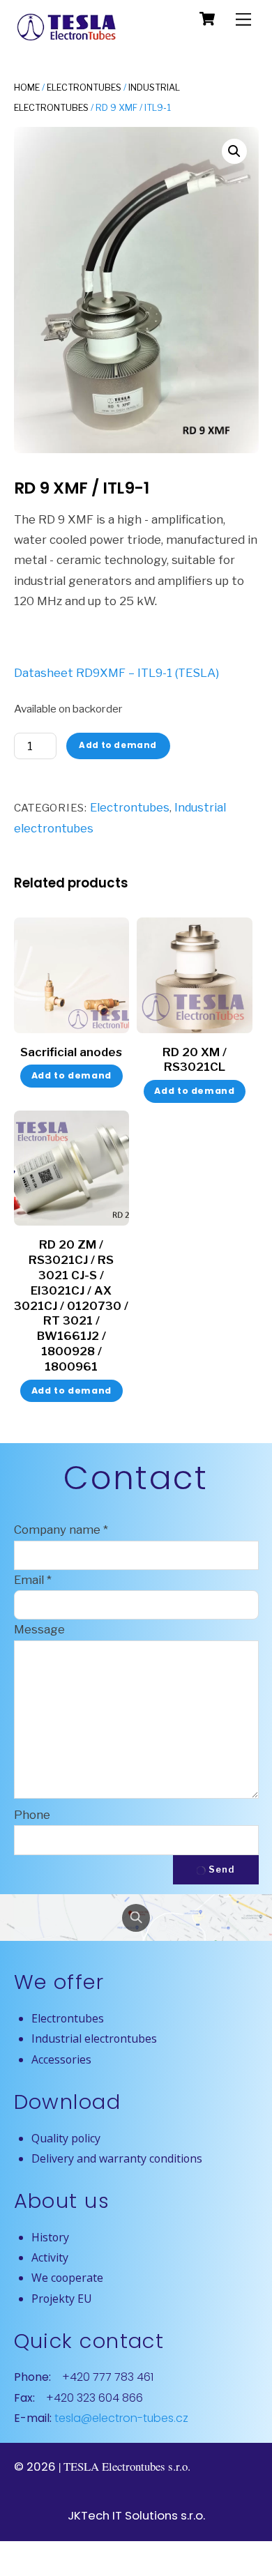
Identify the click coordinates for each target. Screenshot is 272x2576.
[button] (234, 151)
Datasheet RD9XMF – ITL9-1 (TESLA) (116, 673)
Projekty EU (62, 2299)
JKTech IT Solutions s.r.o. (136, 2515)
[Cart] (207, 19)
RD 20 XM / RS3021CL (195, 1060)
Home (27, 87)
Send (221, 1869)
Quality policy (66, 2138)
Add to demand (118, 745)
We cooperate (67, 2278)
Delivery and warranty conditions (117, 2158)
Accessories (61, 2059)
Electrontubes (84, 87)
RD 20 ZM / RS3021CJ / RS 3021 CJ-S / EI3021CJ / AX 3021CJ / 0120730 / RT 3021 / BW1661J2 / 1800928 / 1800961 (71, 1305)
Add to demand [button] (194, 1091)
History (50, 2237)
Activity (50, 2257)
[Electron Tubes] (66, 37)
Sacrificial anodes (71, 1052)
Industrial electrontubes (94, 2038)
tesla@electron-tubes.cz (120, 2418)
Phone (32, 1815)
